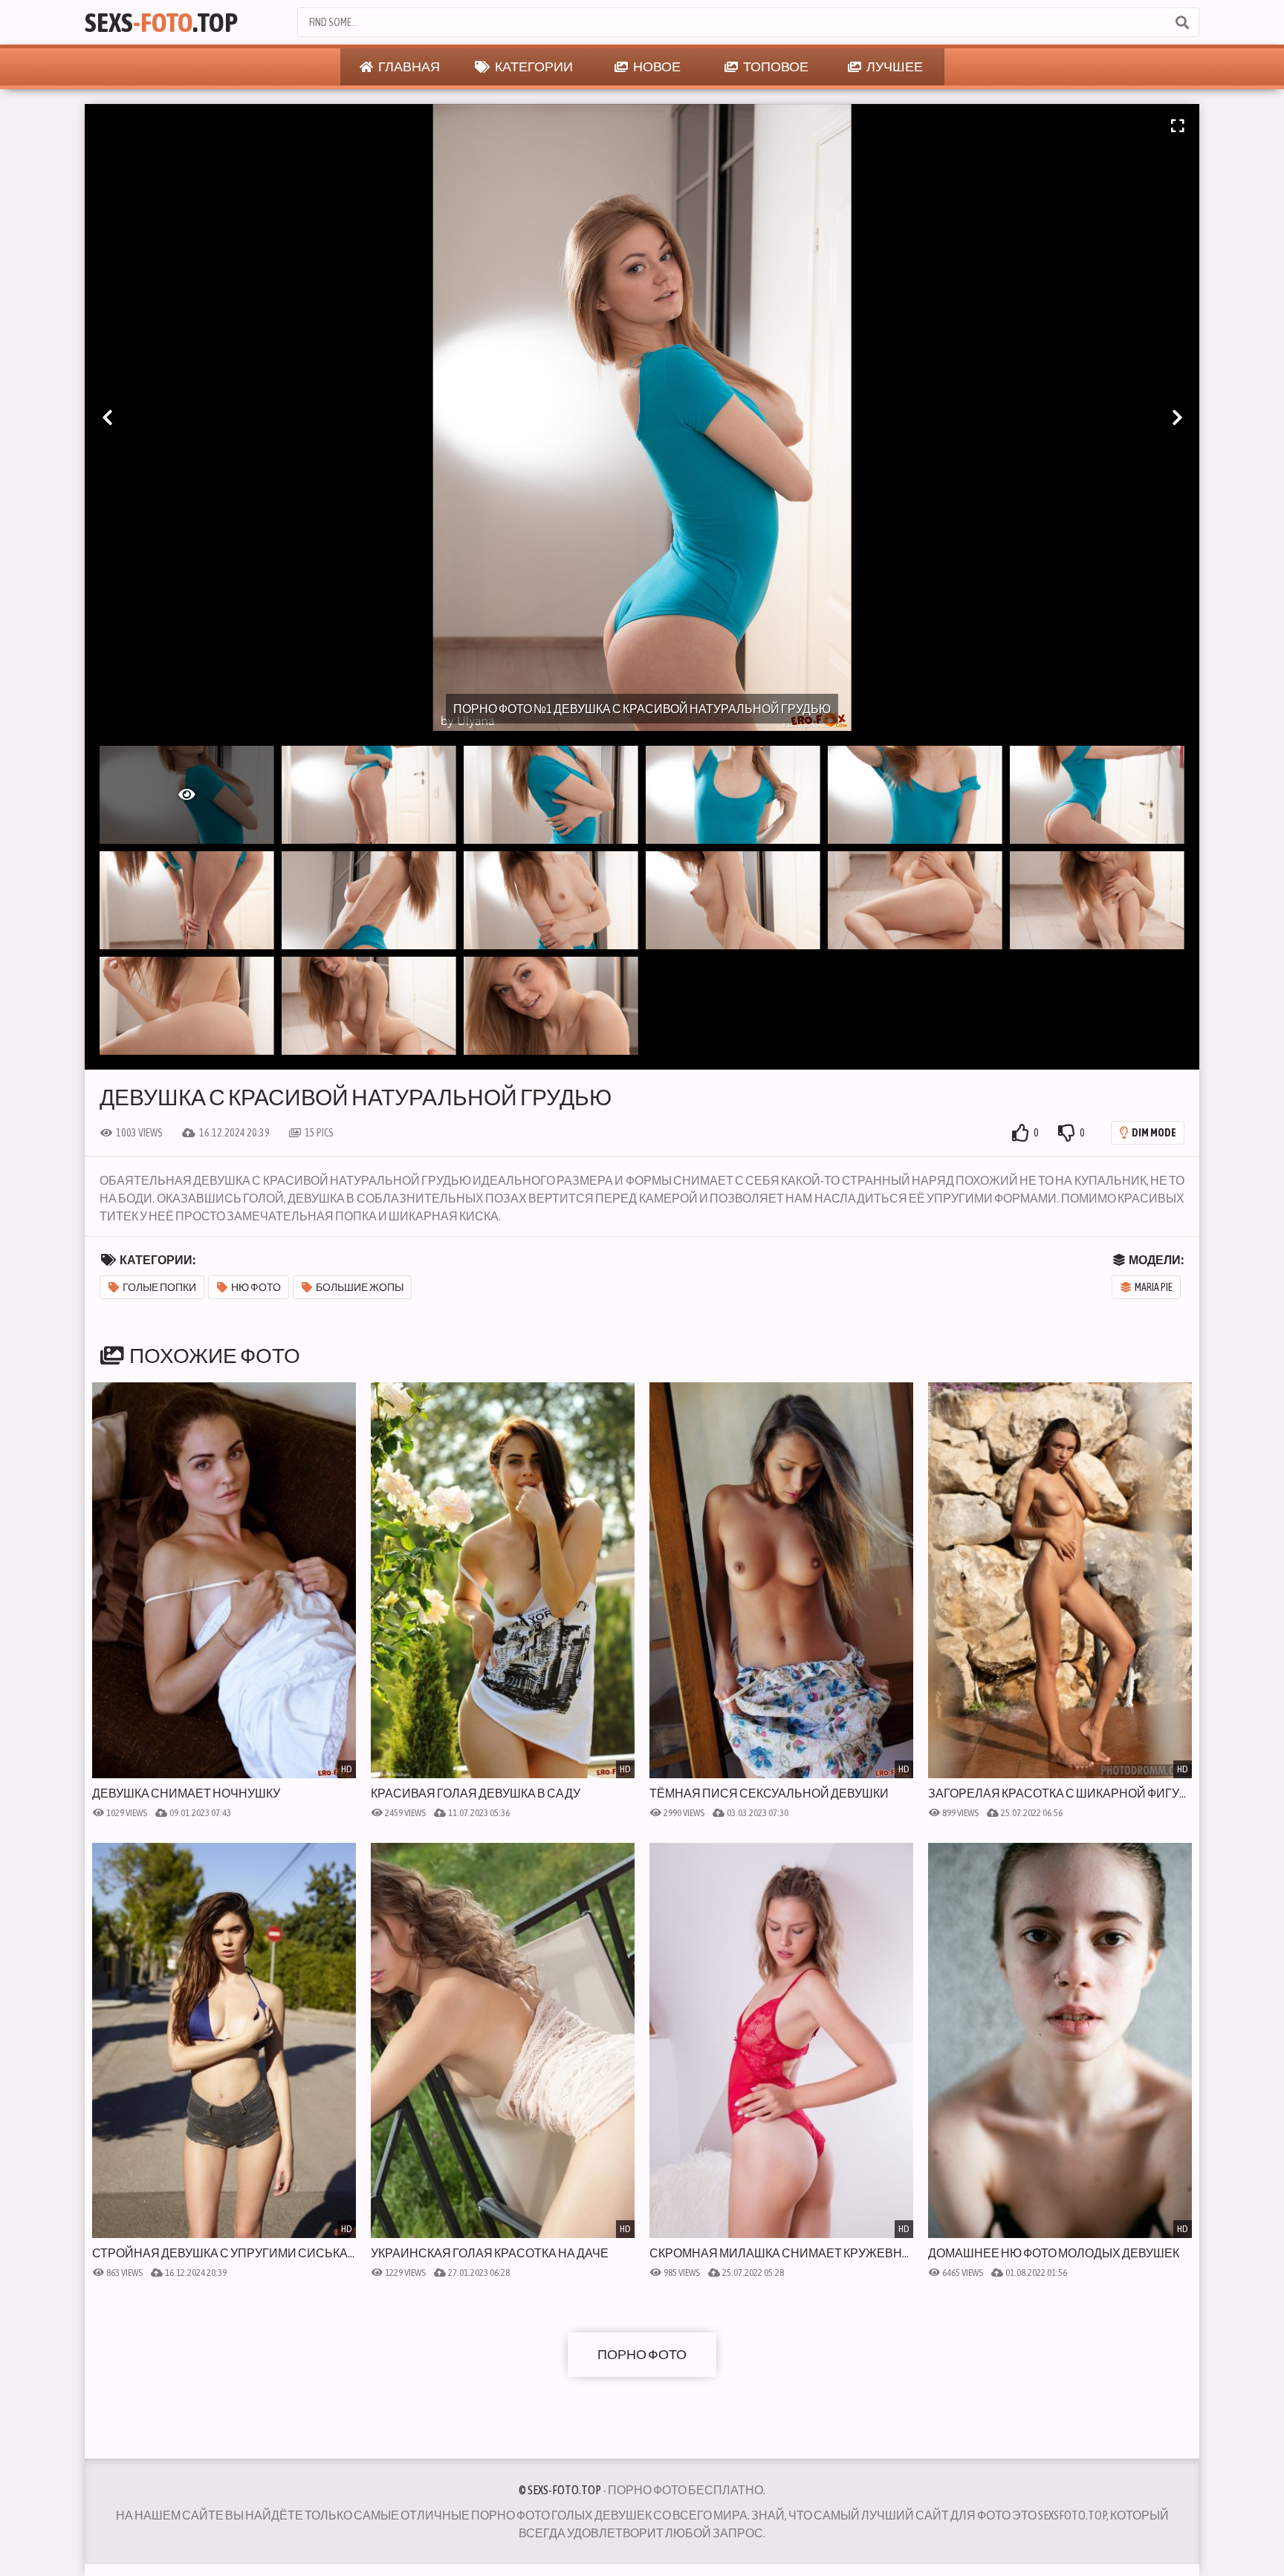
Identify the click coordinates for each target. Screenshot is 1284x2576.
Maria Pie (1154, 1287)
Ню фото (256, 1287)
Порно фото (642, 2354)
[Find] (1181, 22)
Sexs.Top (161, 22)
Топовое (775, 66)
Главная (408, 66)
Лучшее (894, 66)
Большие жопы (360, 1287)
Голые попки (159, 1287)
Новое (656, 66)
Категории (533, 66)
